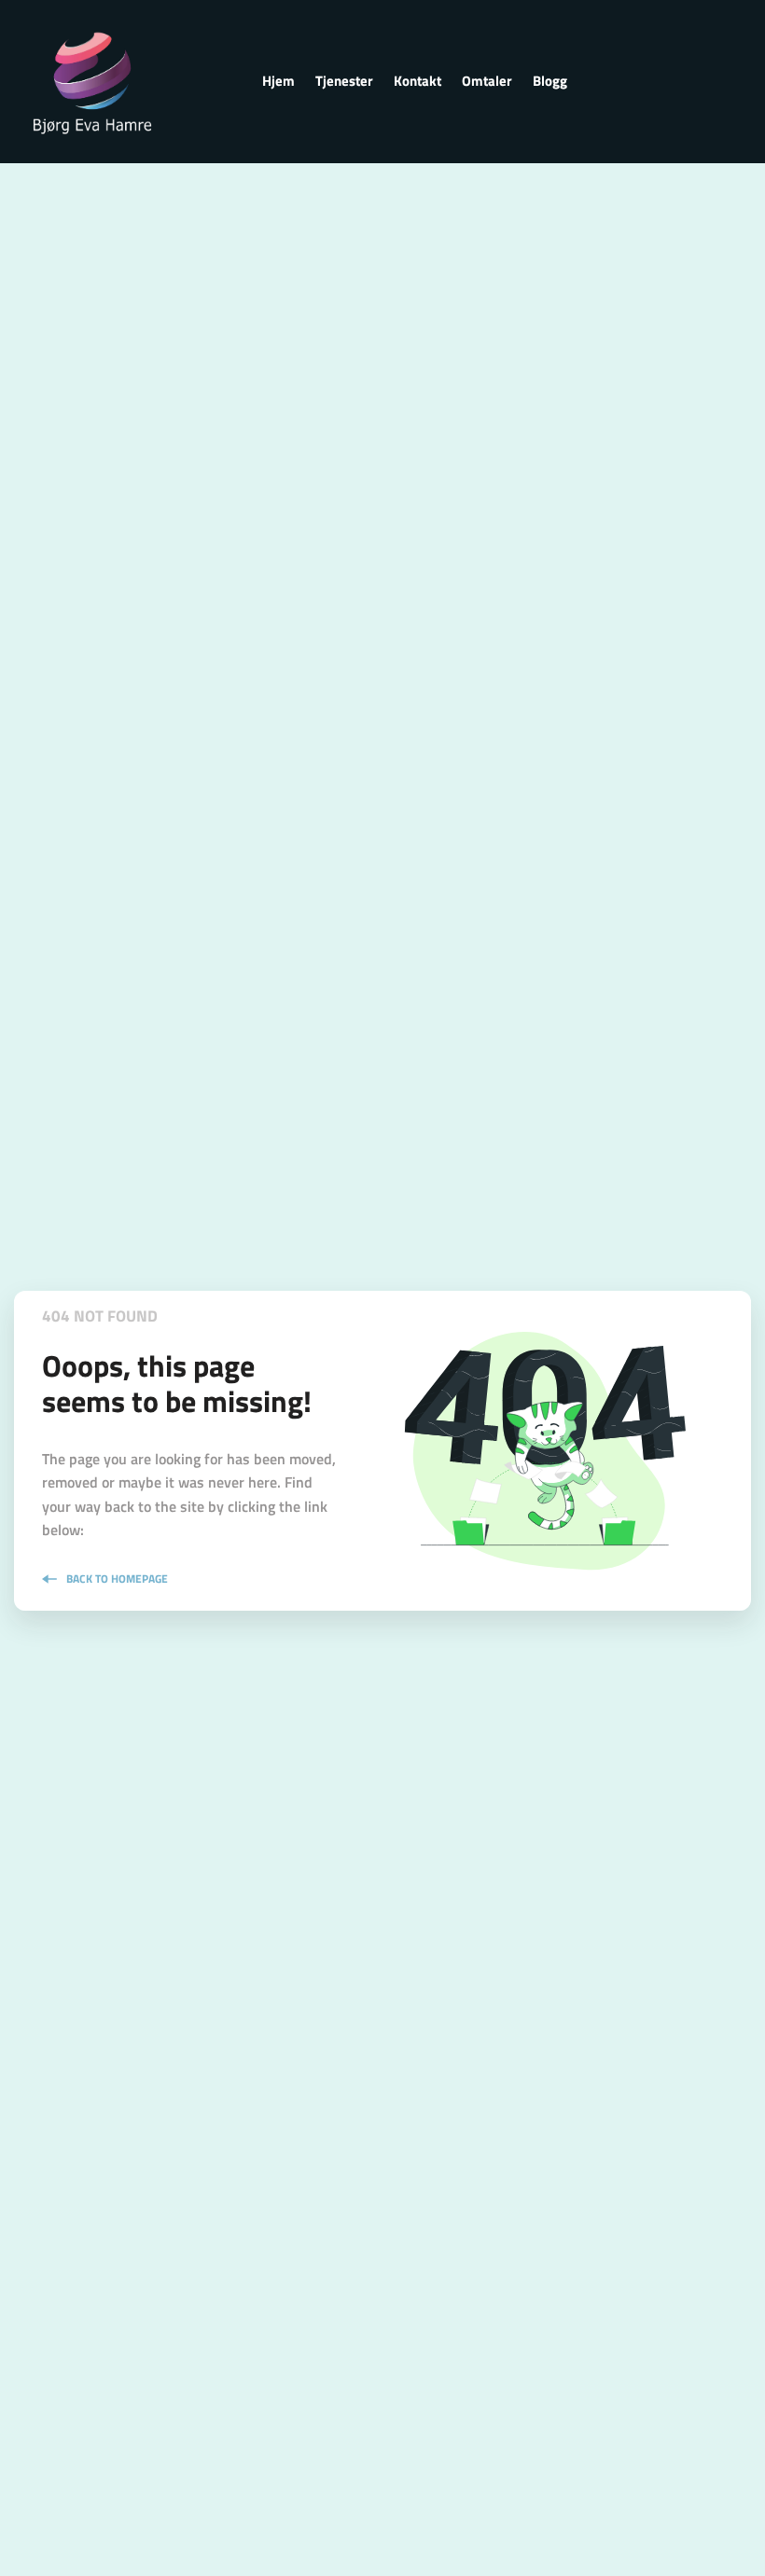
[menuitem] (278, 81)
